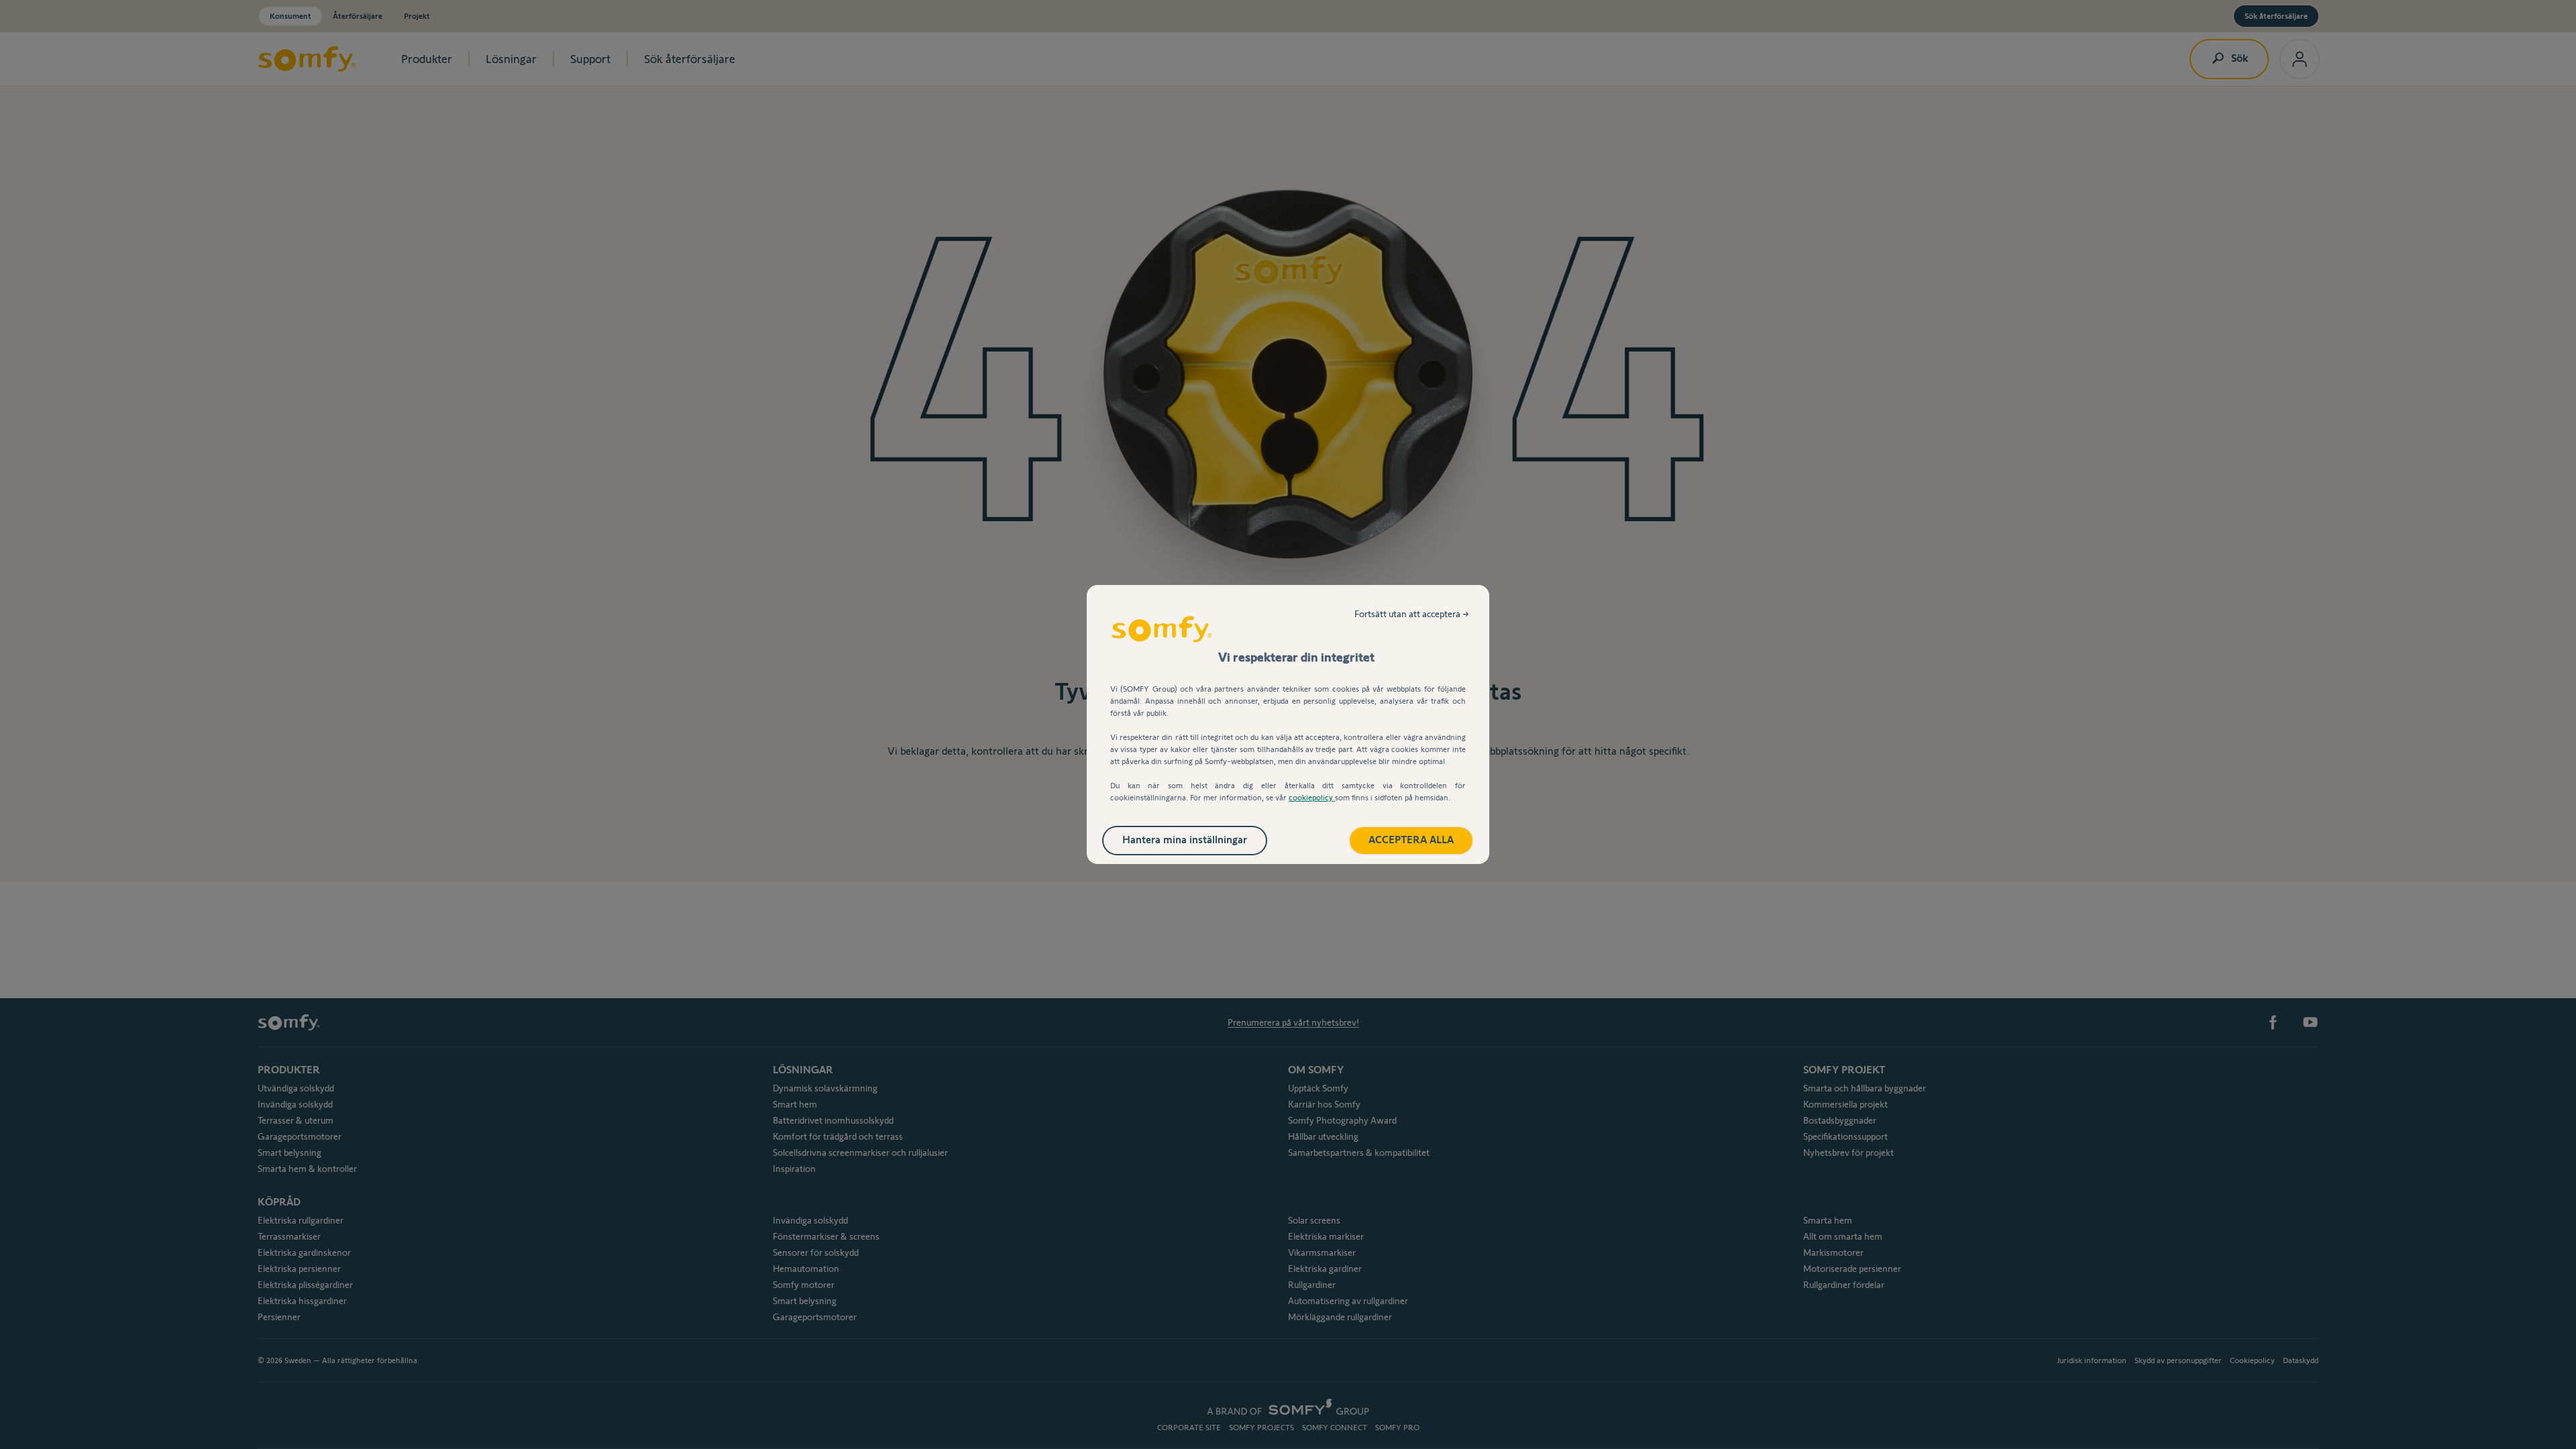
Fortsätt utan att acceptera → (1412, 614)
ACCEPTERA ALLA (1411, 840)
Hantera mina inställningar (1185, 840)
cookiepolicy (1312, 797)
